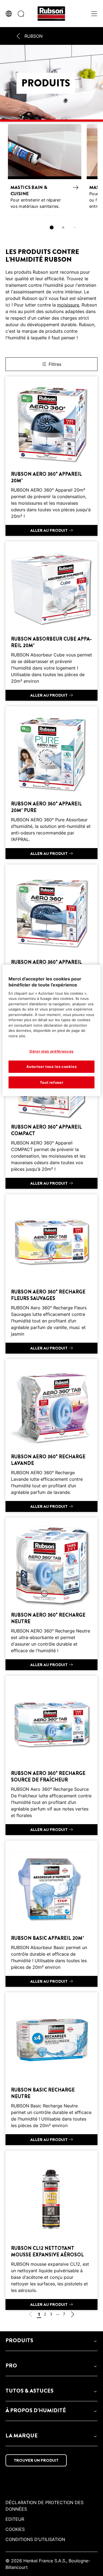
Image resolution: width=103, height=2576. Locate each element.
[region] (51, 1030)
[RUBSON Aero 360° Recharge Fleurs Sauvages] (51, 1274)
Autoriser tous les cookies (52, 1067)
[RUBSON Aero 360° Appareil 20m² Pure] (51, 783)
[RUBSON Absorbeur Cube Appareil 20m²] (51, 621)
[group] (51, 179)
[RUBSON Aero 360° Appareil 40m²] (51, 944)
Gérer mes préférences (51, 1051)
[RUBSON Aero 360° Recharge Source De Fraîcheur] (51, 1755)
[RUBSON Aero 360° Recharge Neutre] (51, 1594)
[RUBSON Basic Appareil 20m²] (51, 1914)
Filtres (55, 364)
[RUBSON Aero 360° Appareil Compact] (51, 1109)
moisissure (68, 305)
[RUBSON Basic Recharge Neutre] (51, 2069)
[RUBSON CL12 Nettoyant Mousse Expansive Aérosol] (51, 2230)
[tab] (52, 227)
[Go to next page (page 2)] (73, 2315)
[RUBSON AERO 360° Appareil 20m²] (51, 456)
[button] (51, 2341)
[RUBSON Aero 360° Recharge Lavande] (51, 1436)
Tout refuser (52, 1082)
